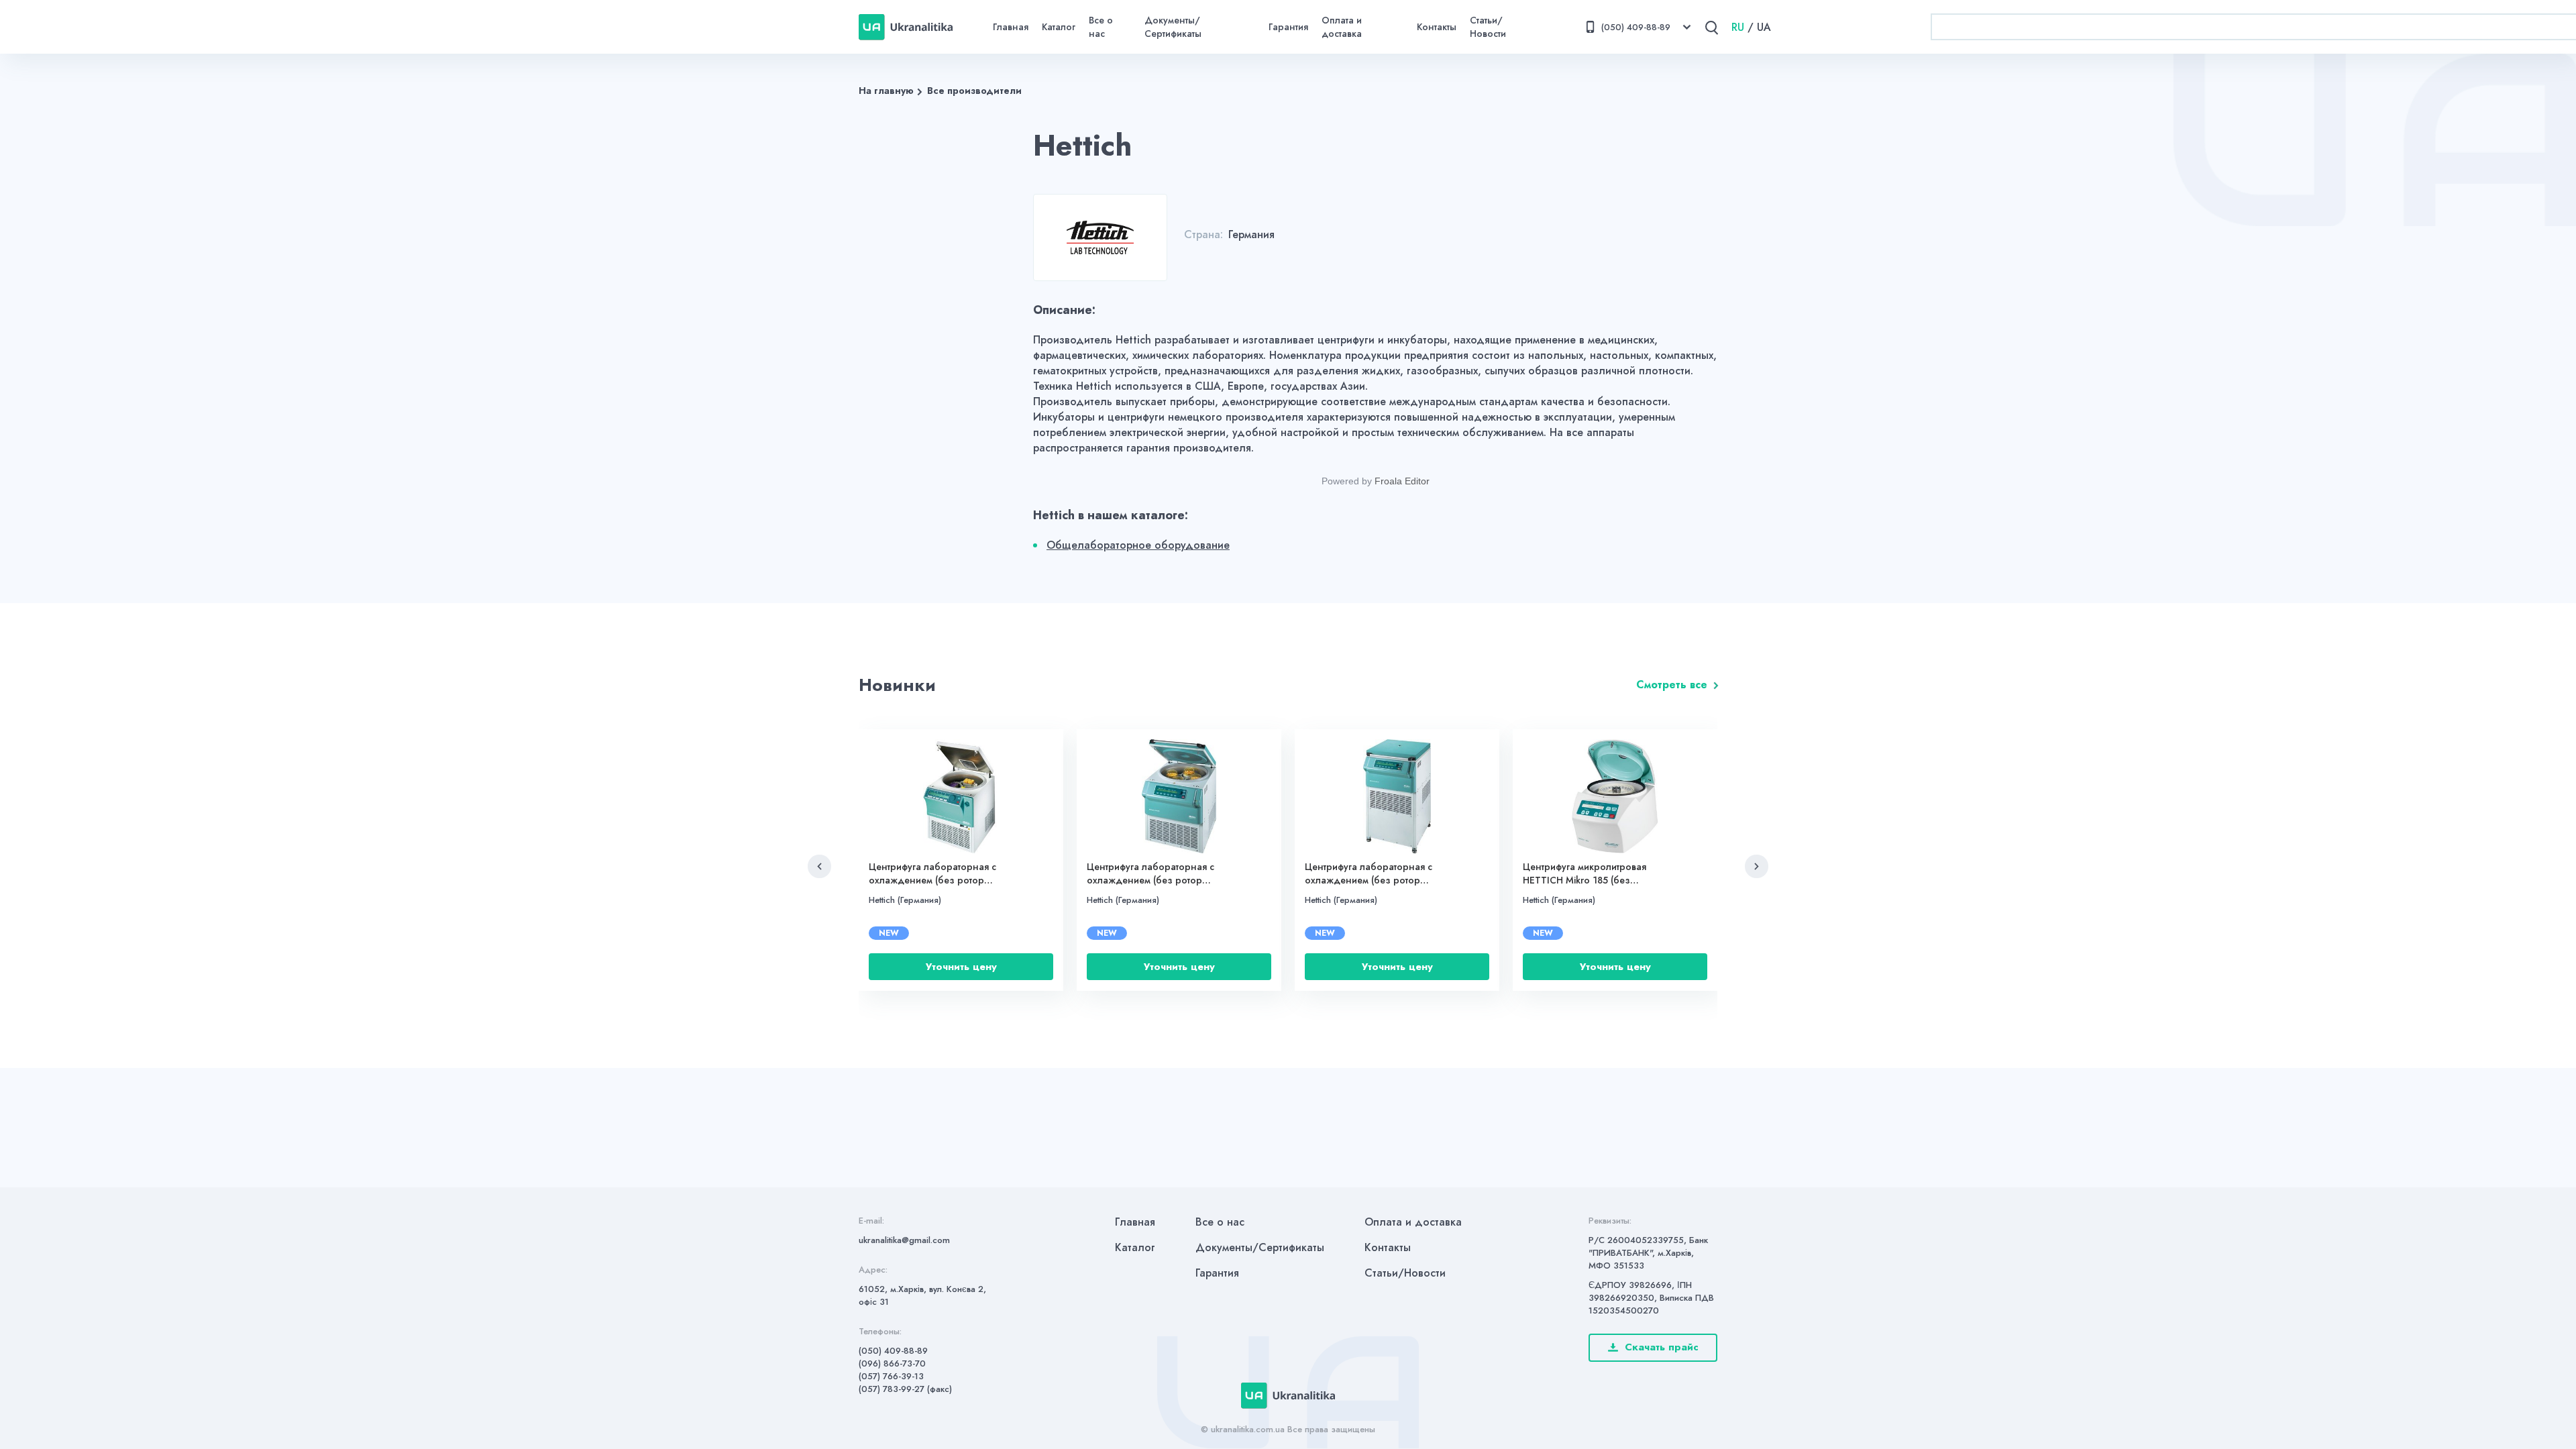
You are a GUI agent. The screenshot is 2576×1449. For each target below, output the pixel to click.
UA (1764, 27)
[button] (819, 866)
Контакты (1437, 27)
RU (1738, 27)
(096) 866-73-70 (892, 1363)
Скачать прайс (1662, 1347)
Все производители (974, 91)
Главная (1011, 27)
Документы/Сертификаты (1173, 27)
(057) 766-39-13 (891, 1376)
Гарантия (1288, 27)
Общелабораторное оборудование (1138, 545)
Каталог (1059, 27)
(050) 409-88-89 (893, 1351)
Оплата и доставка (1342, 27)
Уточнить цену (961, 967)
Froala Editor (1402, 481)
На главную (886, 91)
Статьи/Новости (1488, 27)
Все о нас (1101, 27)
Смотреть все (1672, 685)
